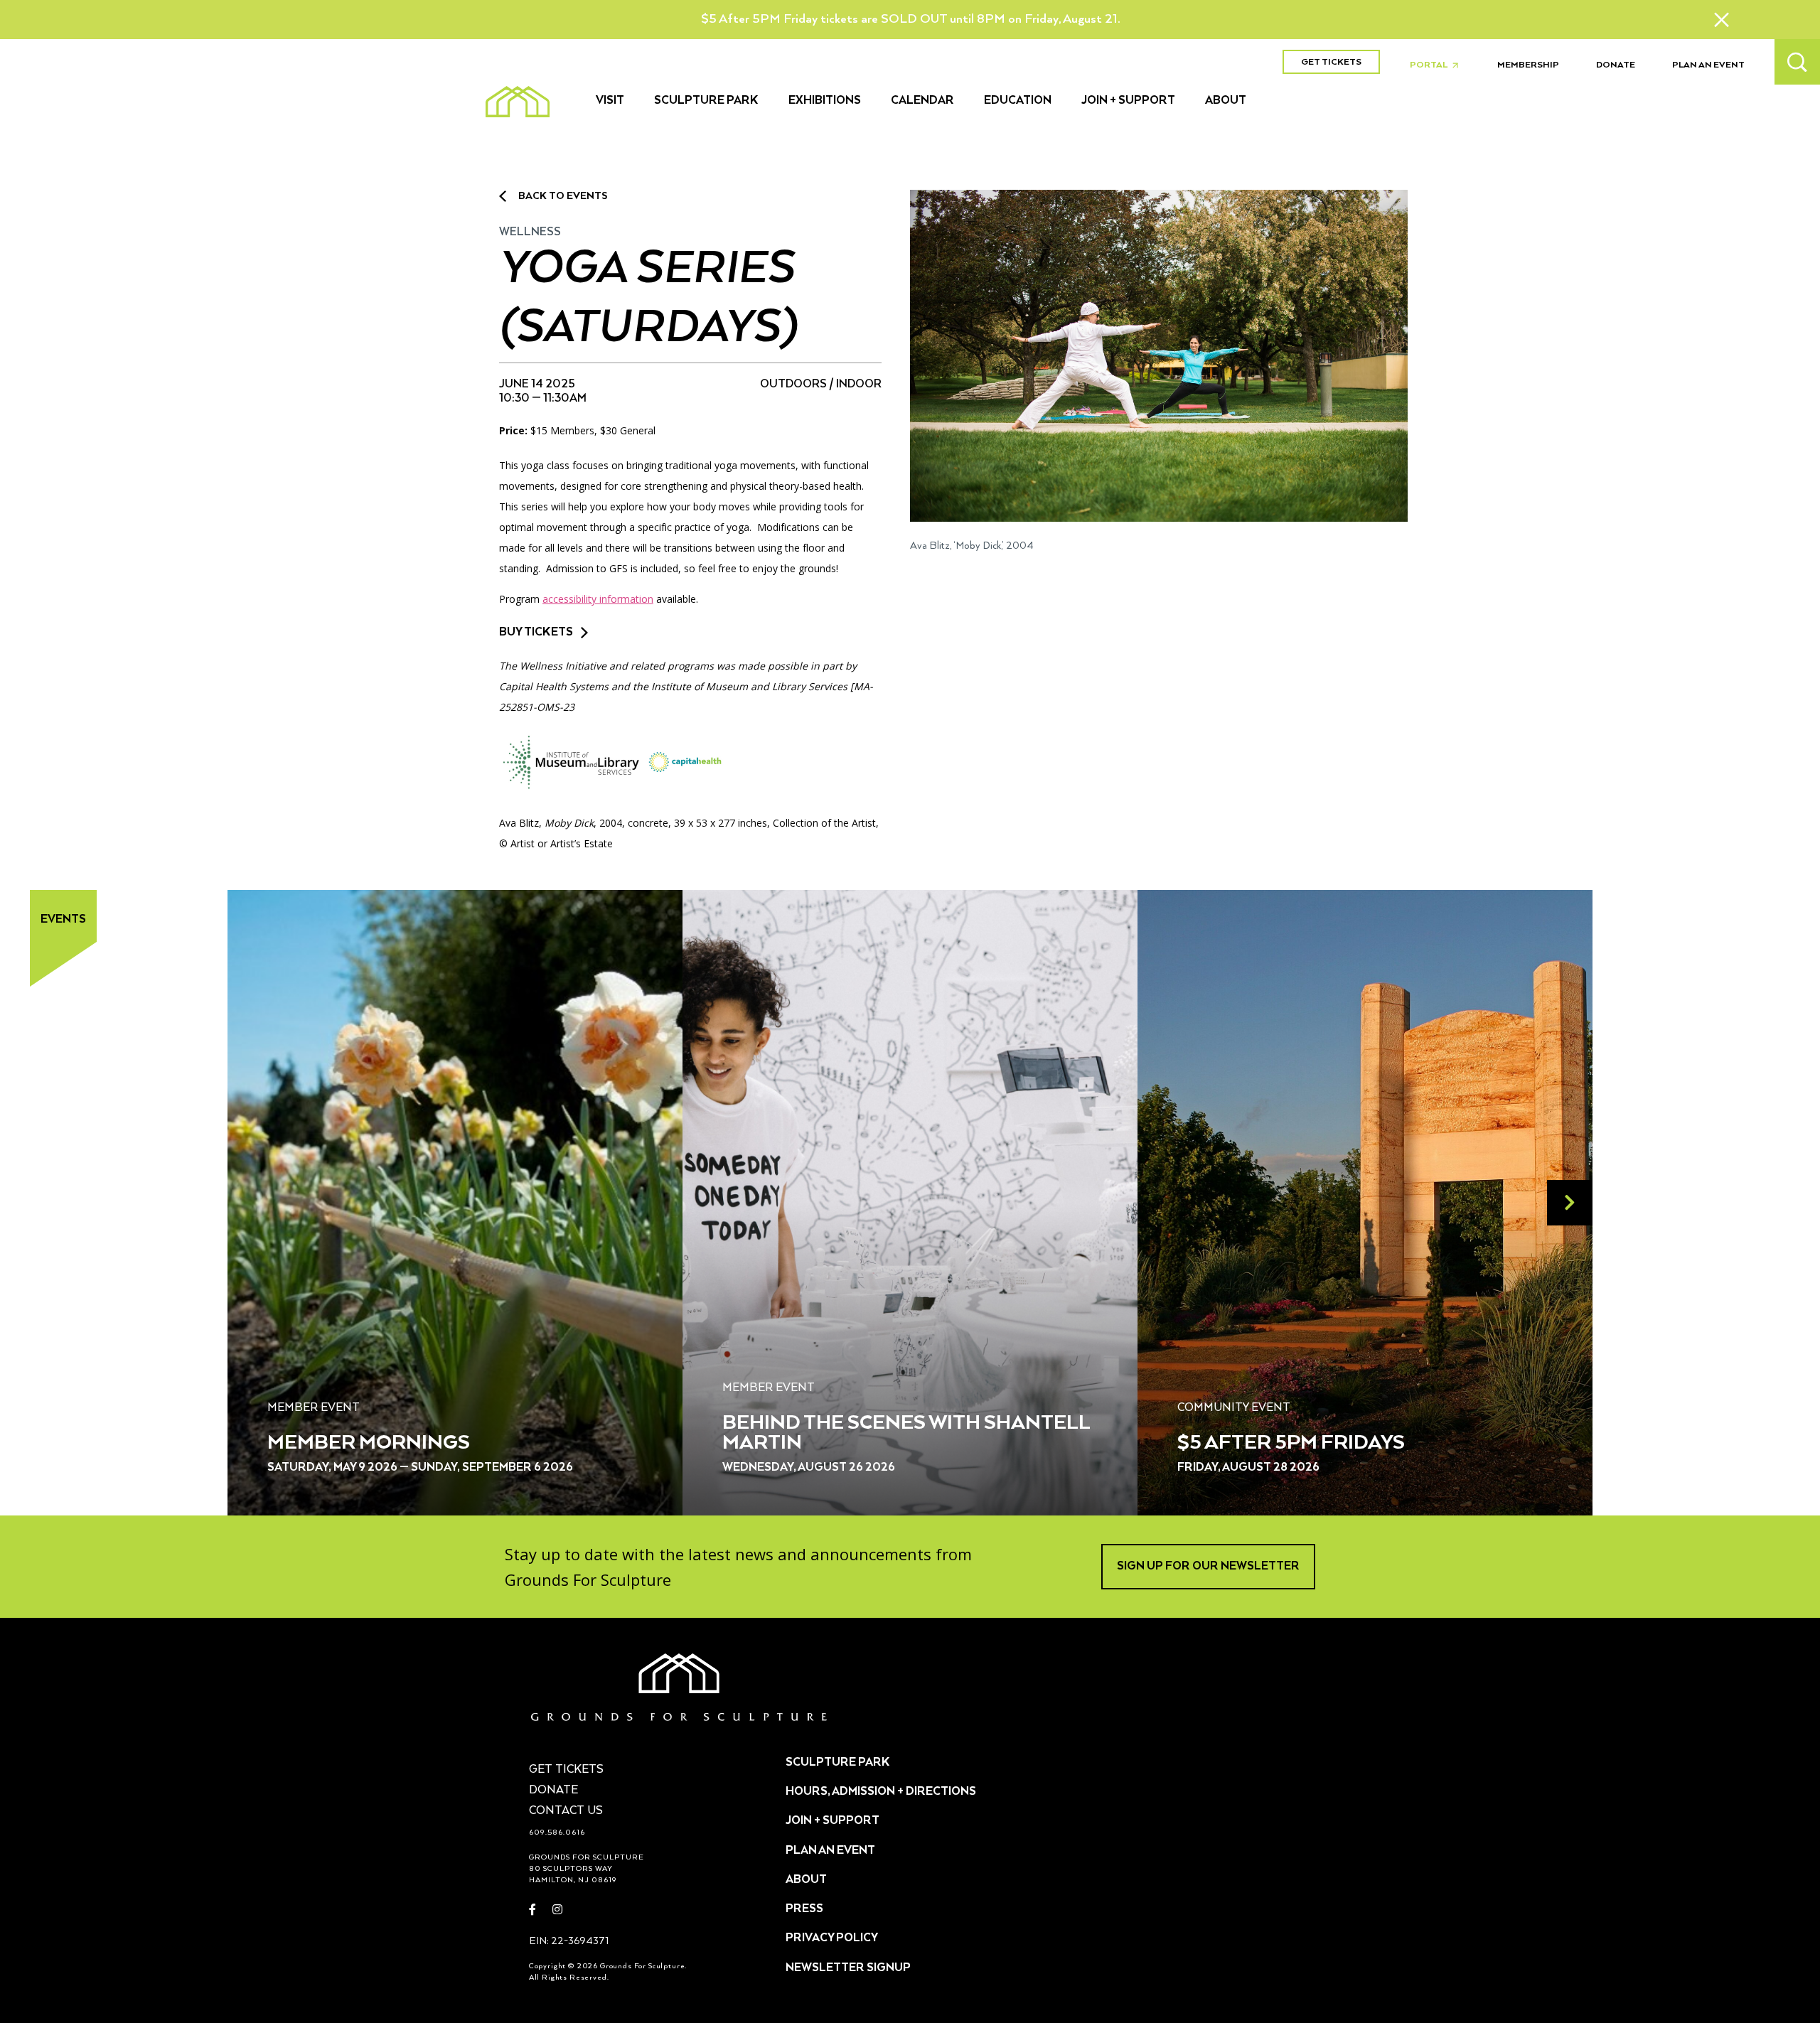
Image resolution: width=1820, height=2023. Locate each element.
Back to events (563, 196)
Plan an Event (1708, 65)
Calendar (922, 101)
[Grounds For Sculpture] (518, 102)
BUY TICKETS (536, 633)
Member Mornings (369, 1443)
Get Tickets (1331, 62)
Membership (1528, 65)
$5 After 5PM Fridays (1291, 1443)
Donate (1616, 65)
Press (804, 1909)
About (1226, 101)
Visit (610, 101)
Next (1570, 1203)
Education (1018, 101)
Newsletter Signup (848, 1968)
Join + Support (1128, 101)
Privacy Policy (832, 1938)
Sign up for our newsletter (1208, 1567)
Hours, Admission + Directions (881, 1792)
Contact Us (566, 1811)
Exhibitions (825, 101)
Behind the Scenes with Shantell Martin (906, 1433)
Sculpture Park (706, 101)
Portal (1438, 65)
